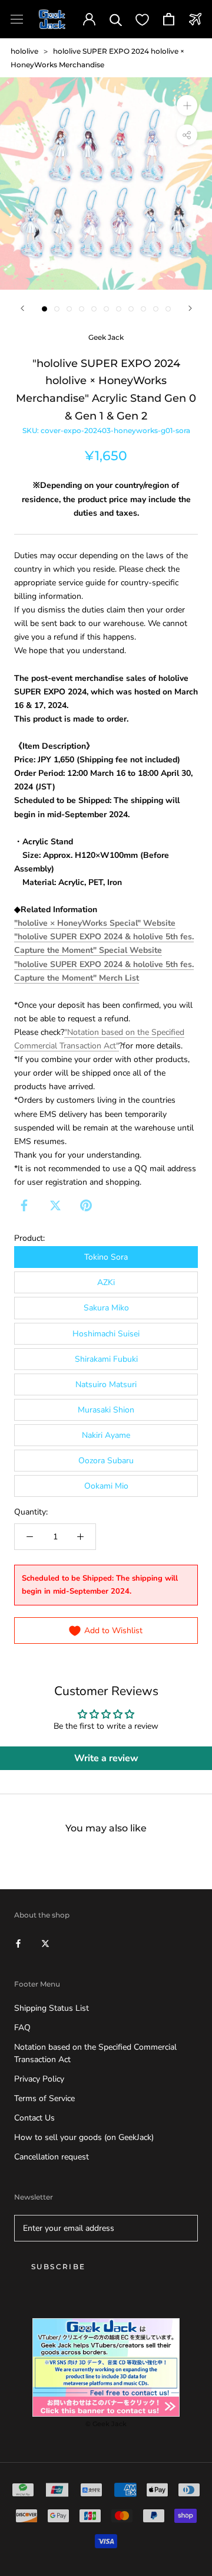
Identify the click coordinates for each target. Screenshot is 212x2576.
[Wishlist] (142, 19)
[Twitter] (55, 1205)
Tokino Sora (106, 1257)
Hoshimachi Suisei (106, 1334)
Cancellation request (52, 2157)
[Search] (116, 19)
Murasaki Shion (106, 1410)
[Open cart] (169, 19)
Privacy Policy (39, 2079)
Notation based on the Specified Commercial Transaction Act (95, 2053)
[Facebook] (24, 1205)
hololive (24, 51)
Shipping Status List (52, 2008)
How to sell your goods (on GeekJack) (84, 2137)
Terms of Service (44, 2098)
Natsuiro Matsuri (106, 1384)
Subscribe (59, 2267)
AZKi (106, 1282)
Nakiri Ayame (106, 1435)
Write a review (106, 1758)
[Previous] (22, 308)
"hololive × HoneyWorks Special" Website (95, 923)
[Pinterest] (86, 1205)
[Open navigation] (17, 19)
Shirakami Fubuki (106, 1359)
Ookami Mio (106, 1486)
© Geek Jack (106, 2424)
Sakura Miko (106, 1308)
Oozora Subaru (106, 1461)
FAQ (22, 2028)
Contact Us (34, 2118)
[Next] (190, 308)
